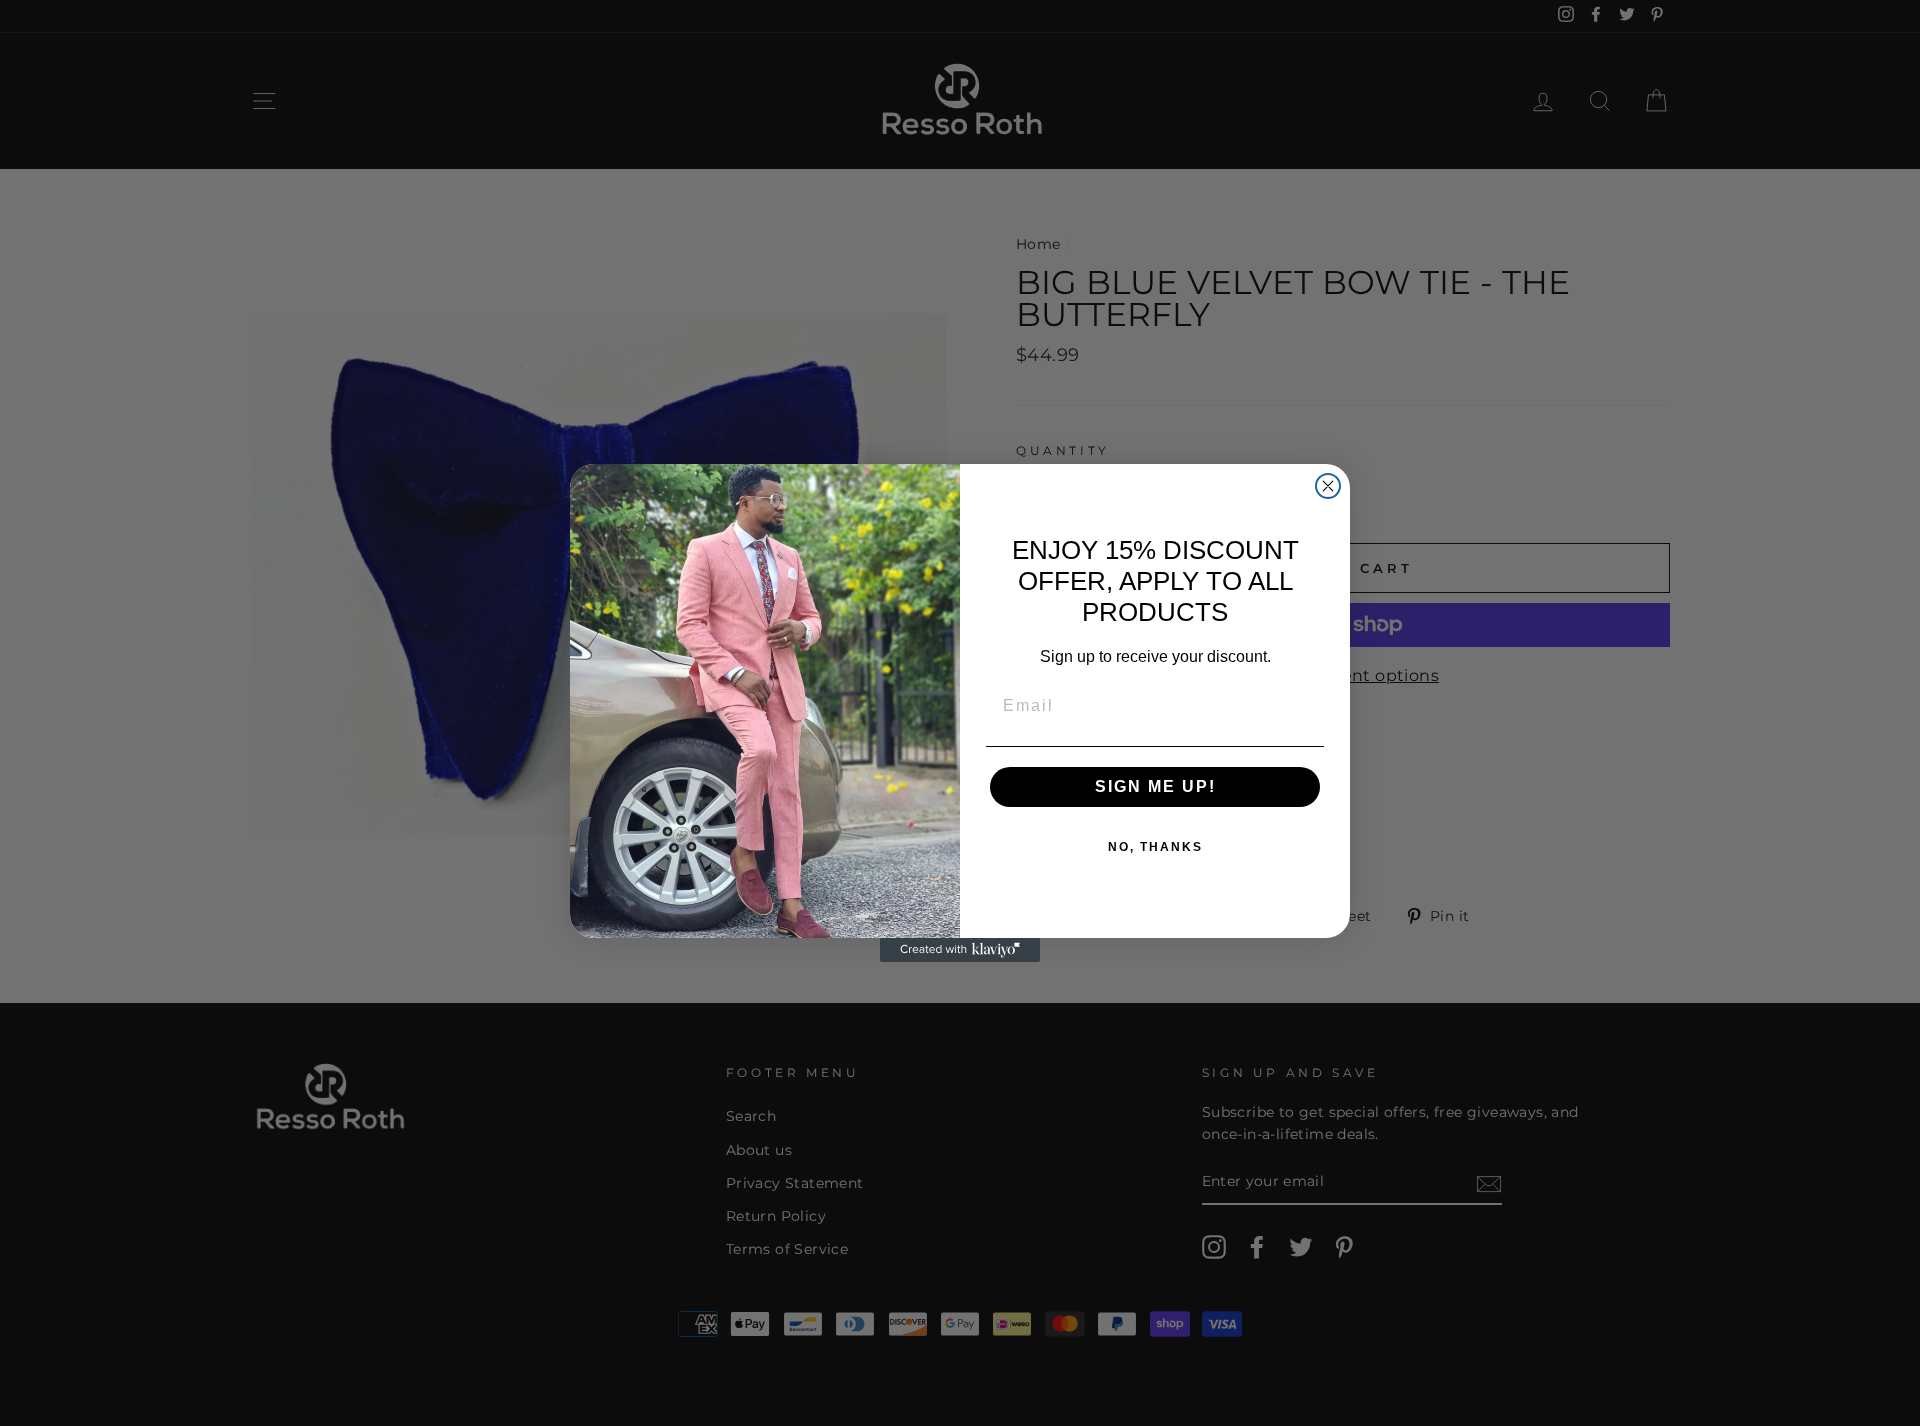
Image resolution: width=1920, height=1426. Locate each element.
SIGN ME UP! (1155, 786)
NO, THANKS (1155, 847)
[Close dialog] (1328, 486)
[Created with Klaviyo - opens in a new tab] (960, 950)
